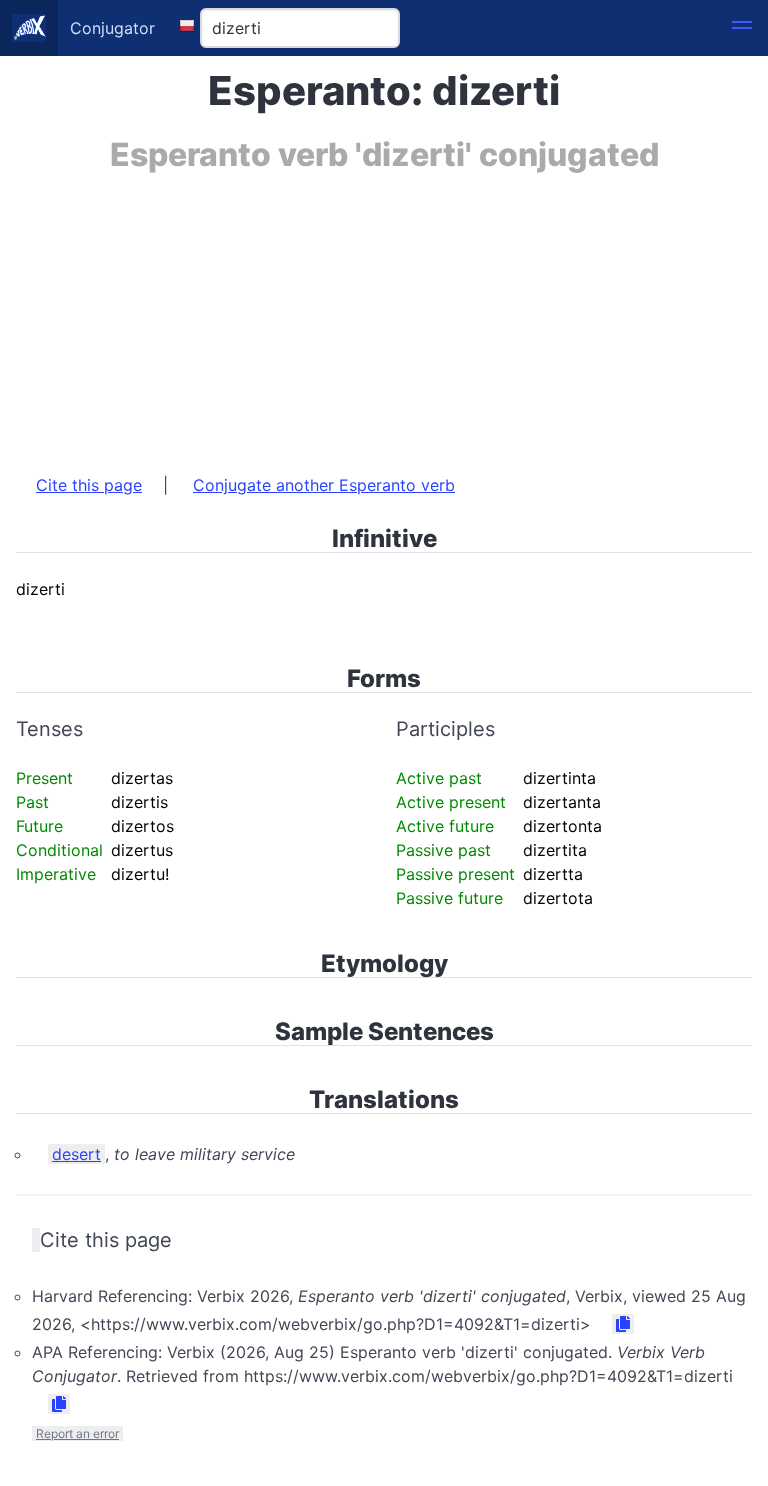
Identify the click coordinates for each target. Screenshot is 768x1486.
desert (76, 1154)
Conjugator (112, 28)
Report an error (77, 1433)
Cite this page (89, 485)
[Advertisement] (384, 313)
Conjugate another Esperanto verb (324, 485)
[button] (742, 28)
